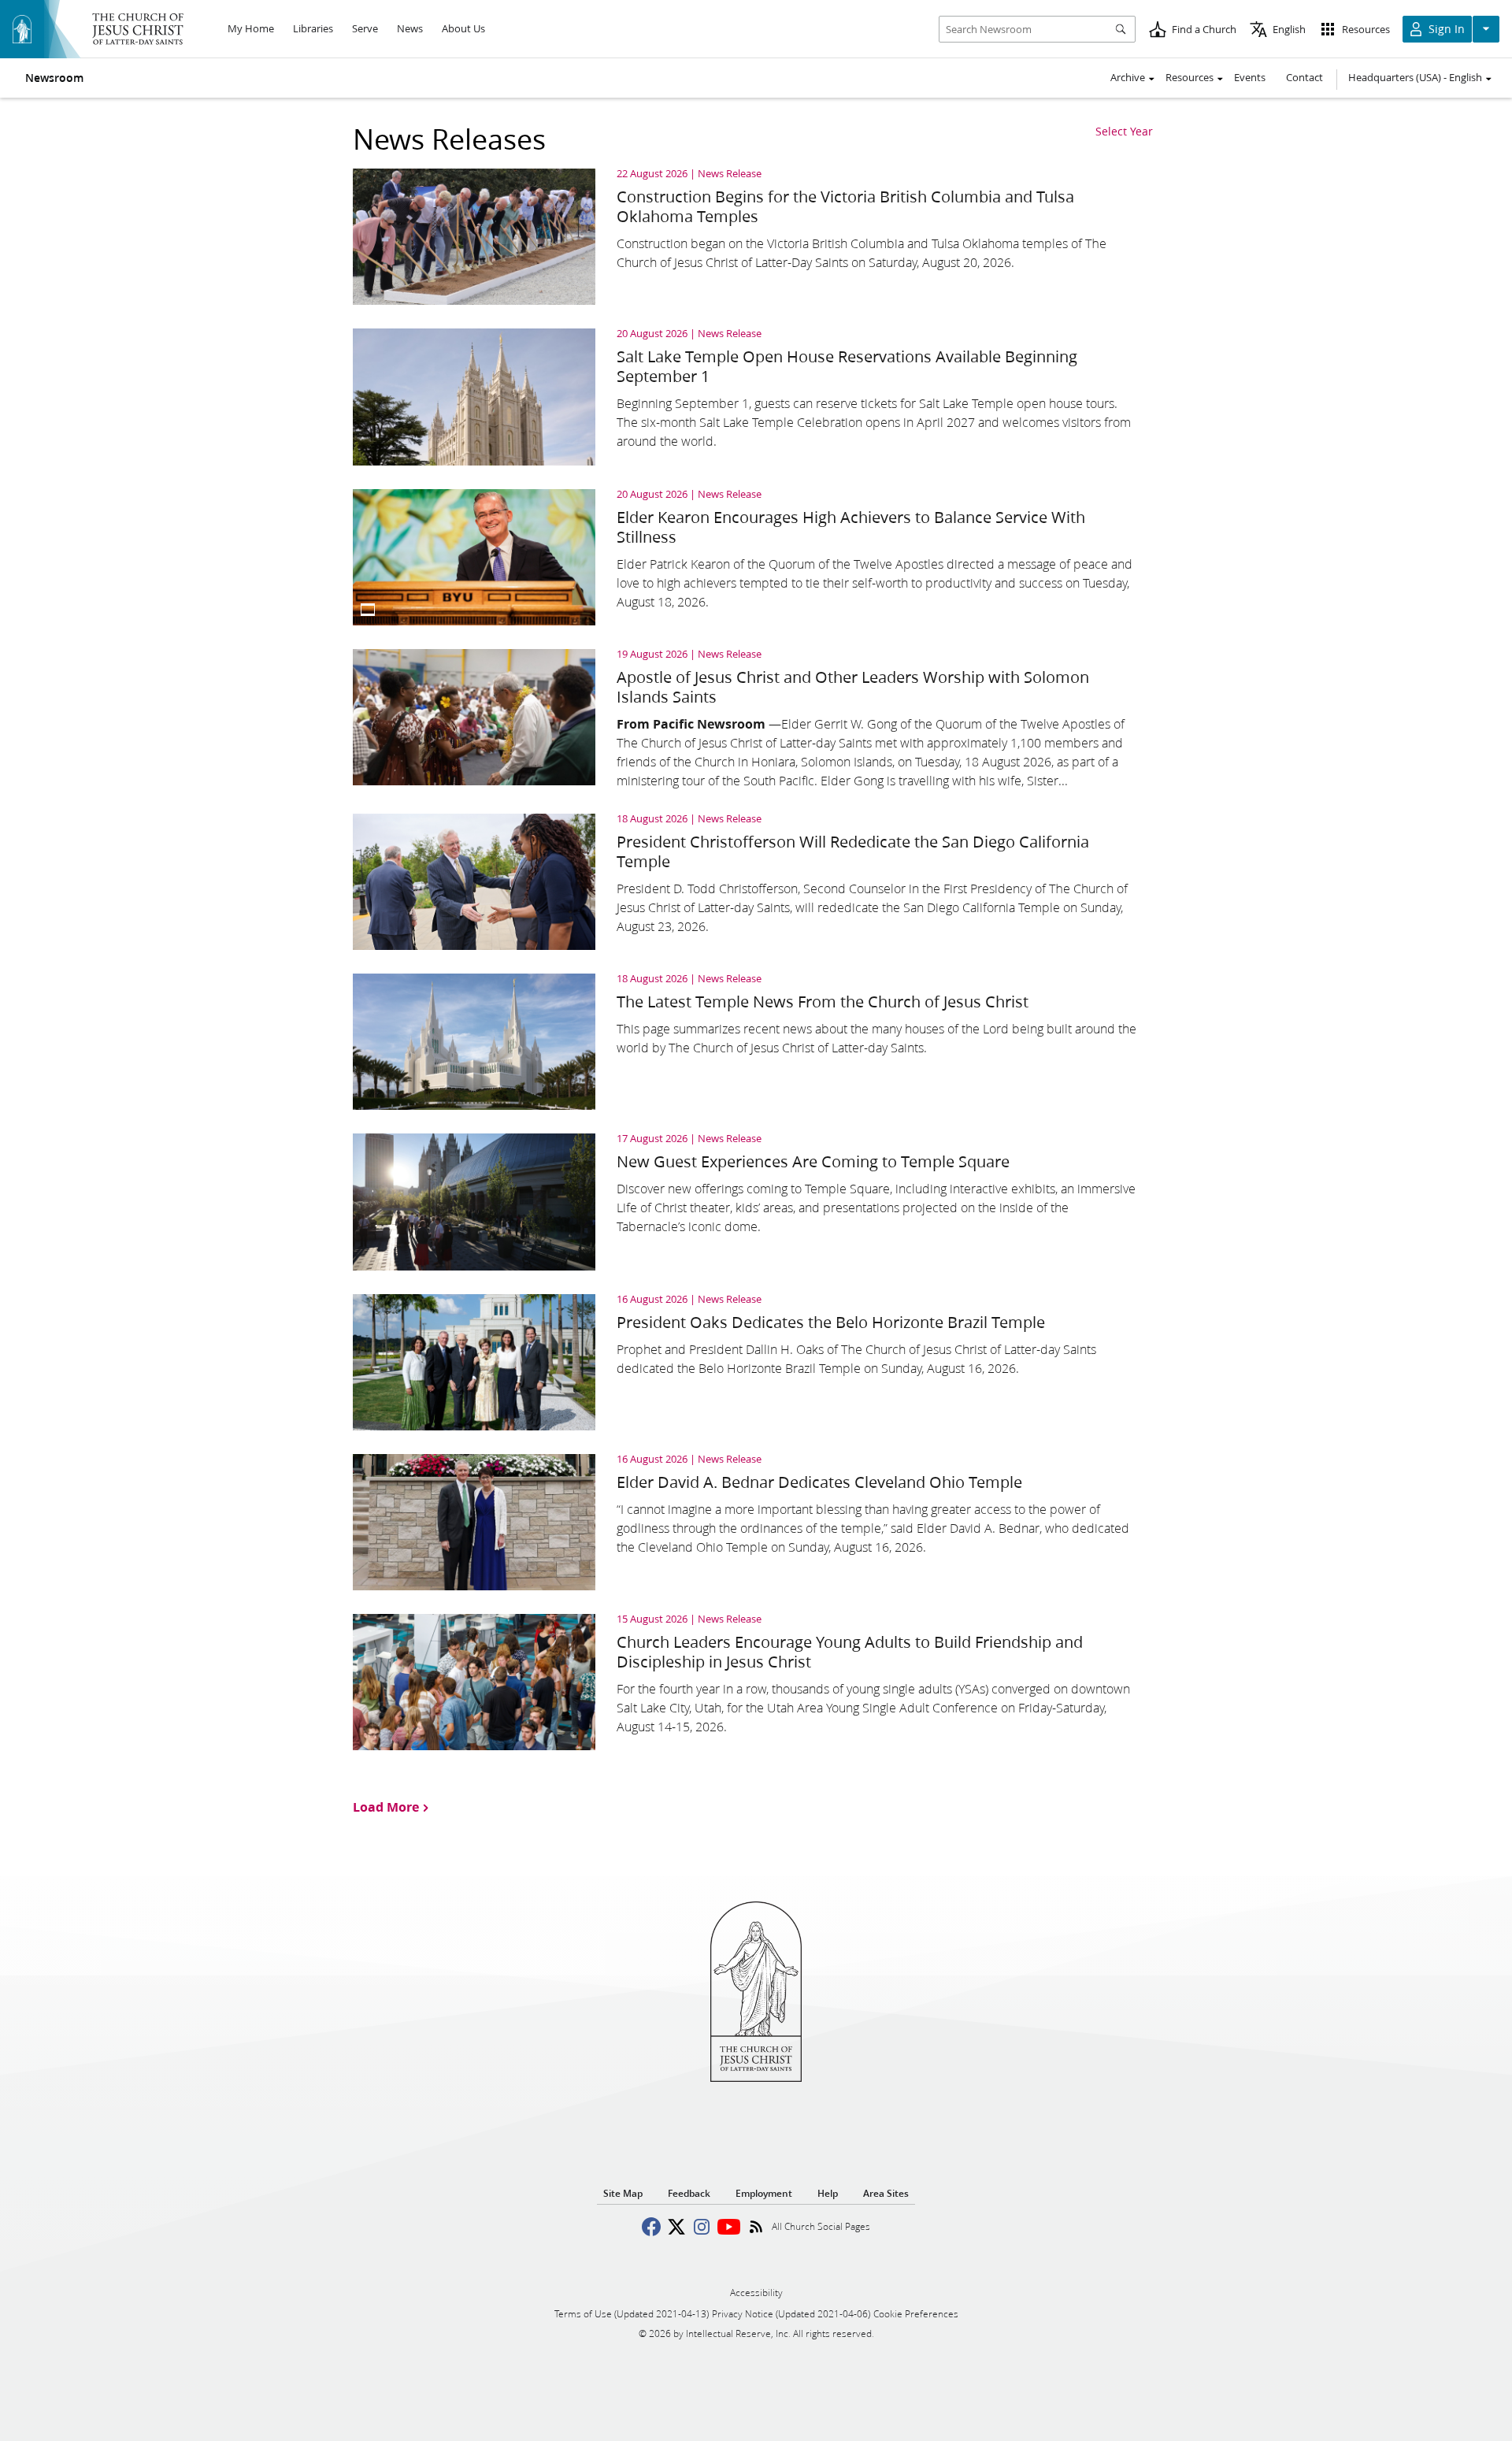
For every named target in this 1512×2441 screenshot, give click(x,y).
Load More (386, 1806)
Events (1250, 77)
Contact (1304, 77)
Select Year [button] (1124, 132)
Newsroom (54, 78)
